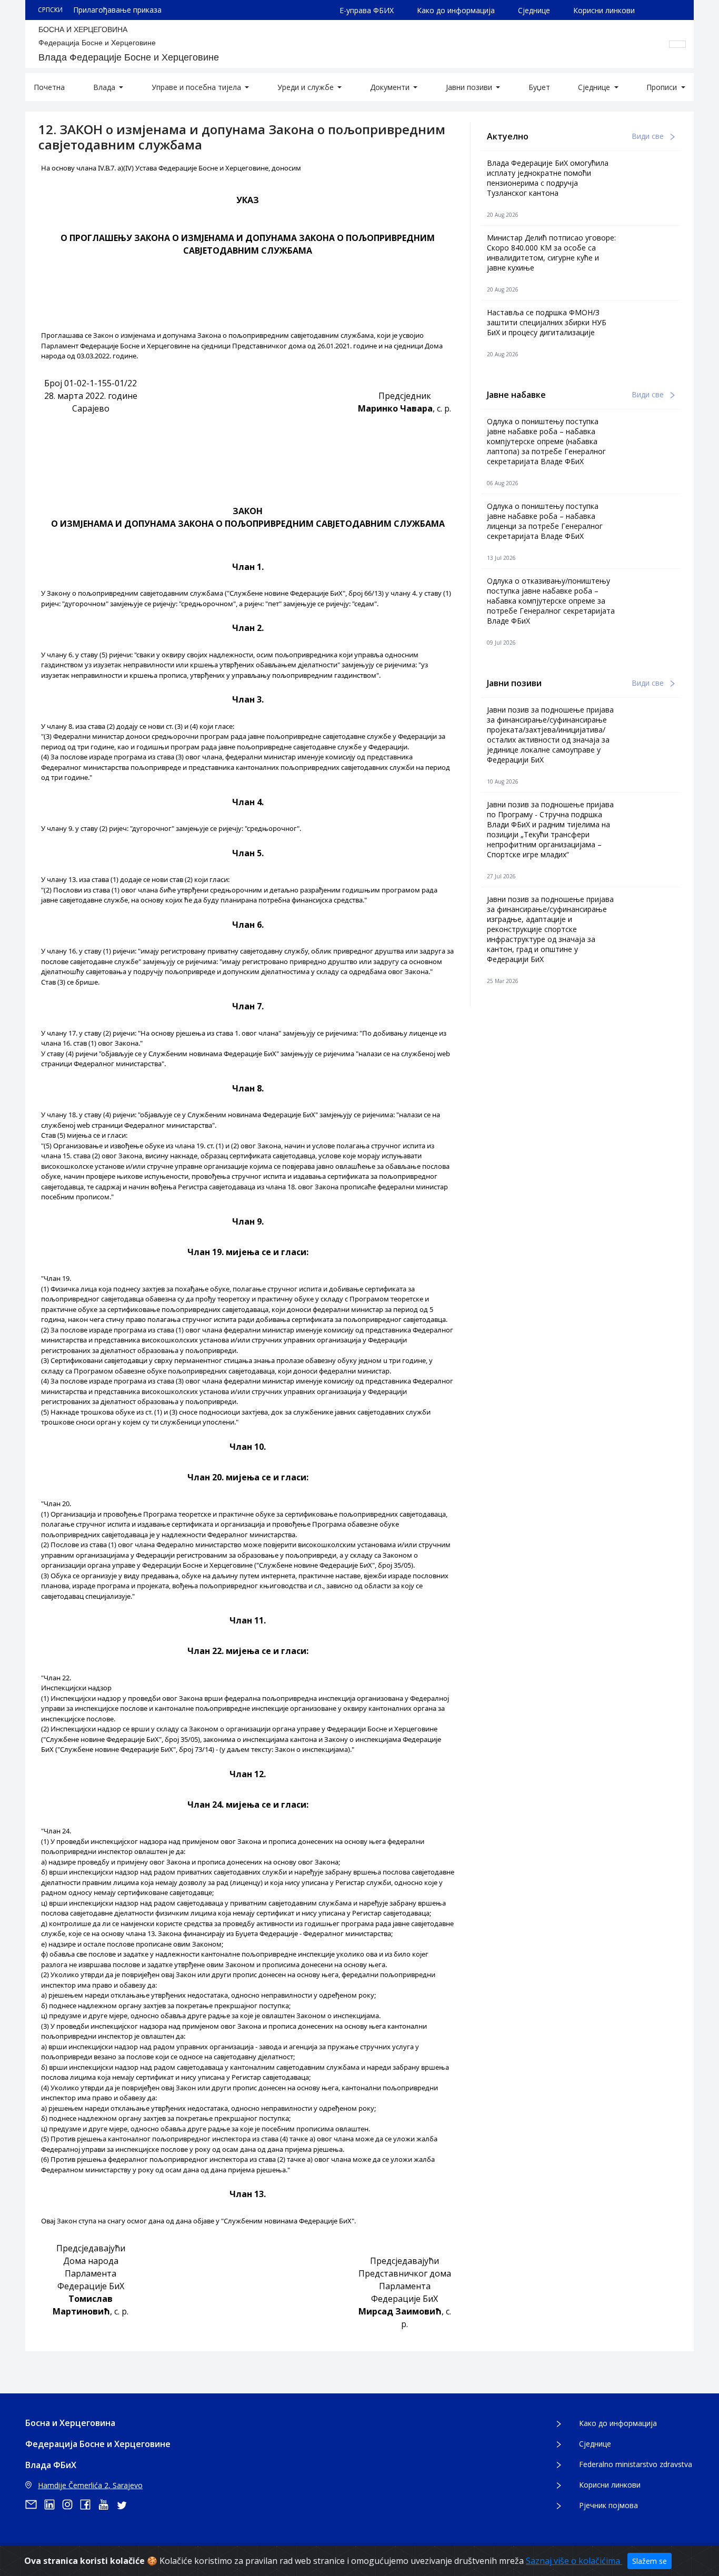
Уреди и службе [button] (307, 87)
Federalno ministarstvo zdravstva (636, 2464)
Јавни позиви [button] (470, 87)
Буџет (539, 87)
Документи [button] (391, 87)
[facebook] (89, 2504)
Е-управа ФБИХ (367, 10)
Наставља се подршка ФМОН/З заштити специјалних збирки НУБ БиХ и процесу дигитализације (547, 322)
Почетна (49, 87)
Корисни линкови (604, 10)
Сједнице (534, 10)
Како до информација (456, 10)
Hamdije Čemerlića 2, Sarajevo (90, 2485)
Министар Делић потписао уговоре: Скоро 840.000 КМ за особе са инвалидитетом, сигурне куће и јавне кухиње (551, 253)
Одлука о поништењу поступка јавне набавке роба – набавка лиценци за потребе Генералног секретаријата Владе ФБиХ (545, 521)
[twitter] (125, 2504)
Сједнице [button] (595, 87)
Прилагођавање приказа (117, 10)
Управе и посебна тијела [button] (197, 87)
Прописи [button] (663, 87)
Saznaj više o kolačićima (574, 2561)
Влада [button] (105, 87)
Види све (649, 136)
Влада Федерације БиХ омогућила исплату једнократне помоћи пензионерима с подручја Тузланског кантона (548, 178)
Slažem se (650, 2561)
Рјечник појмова (608, 2505)
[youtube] (107, 2504)
